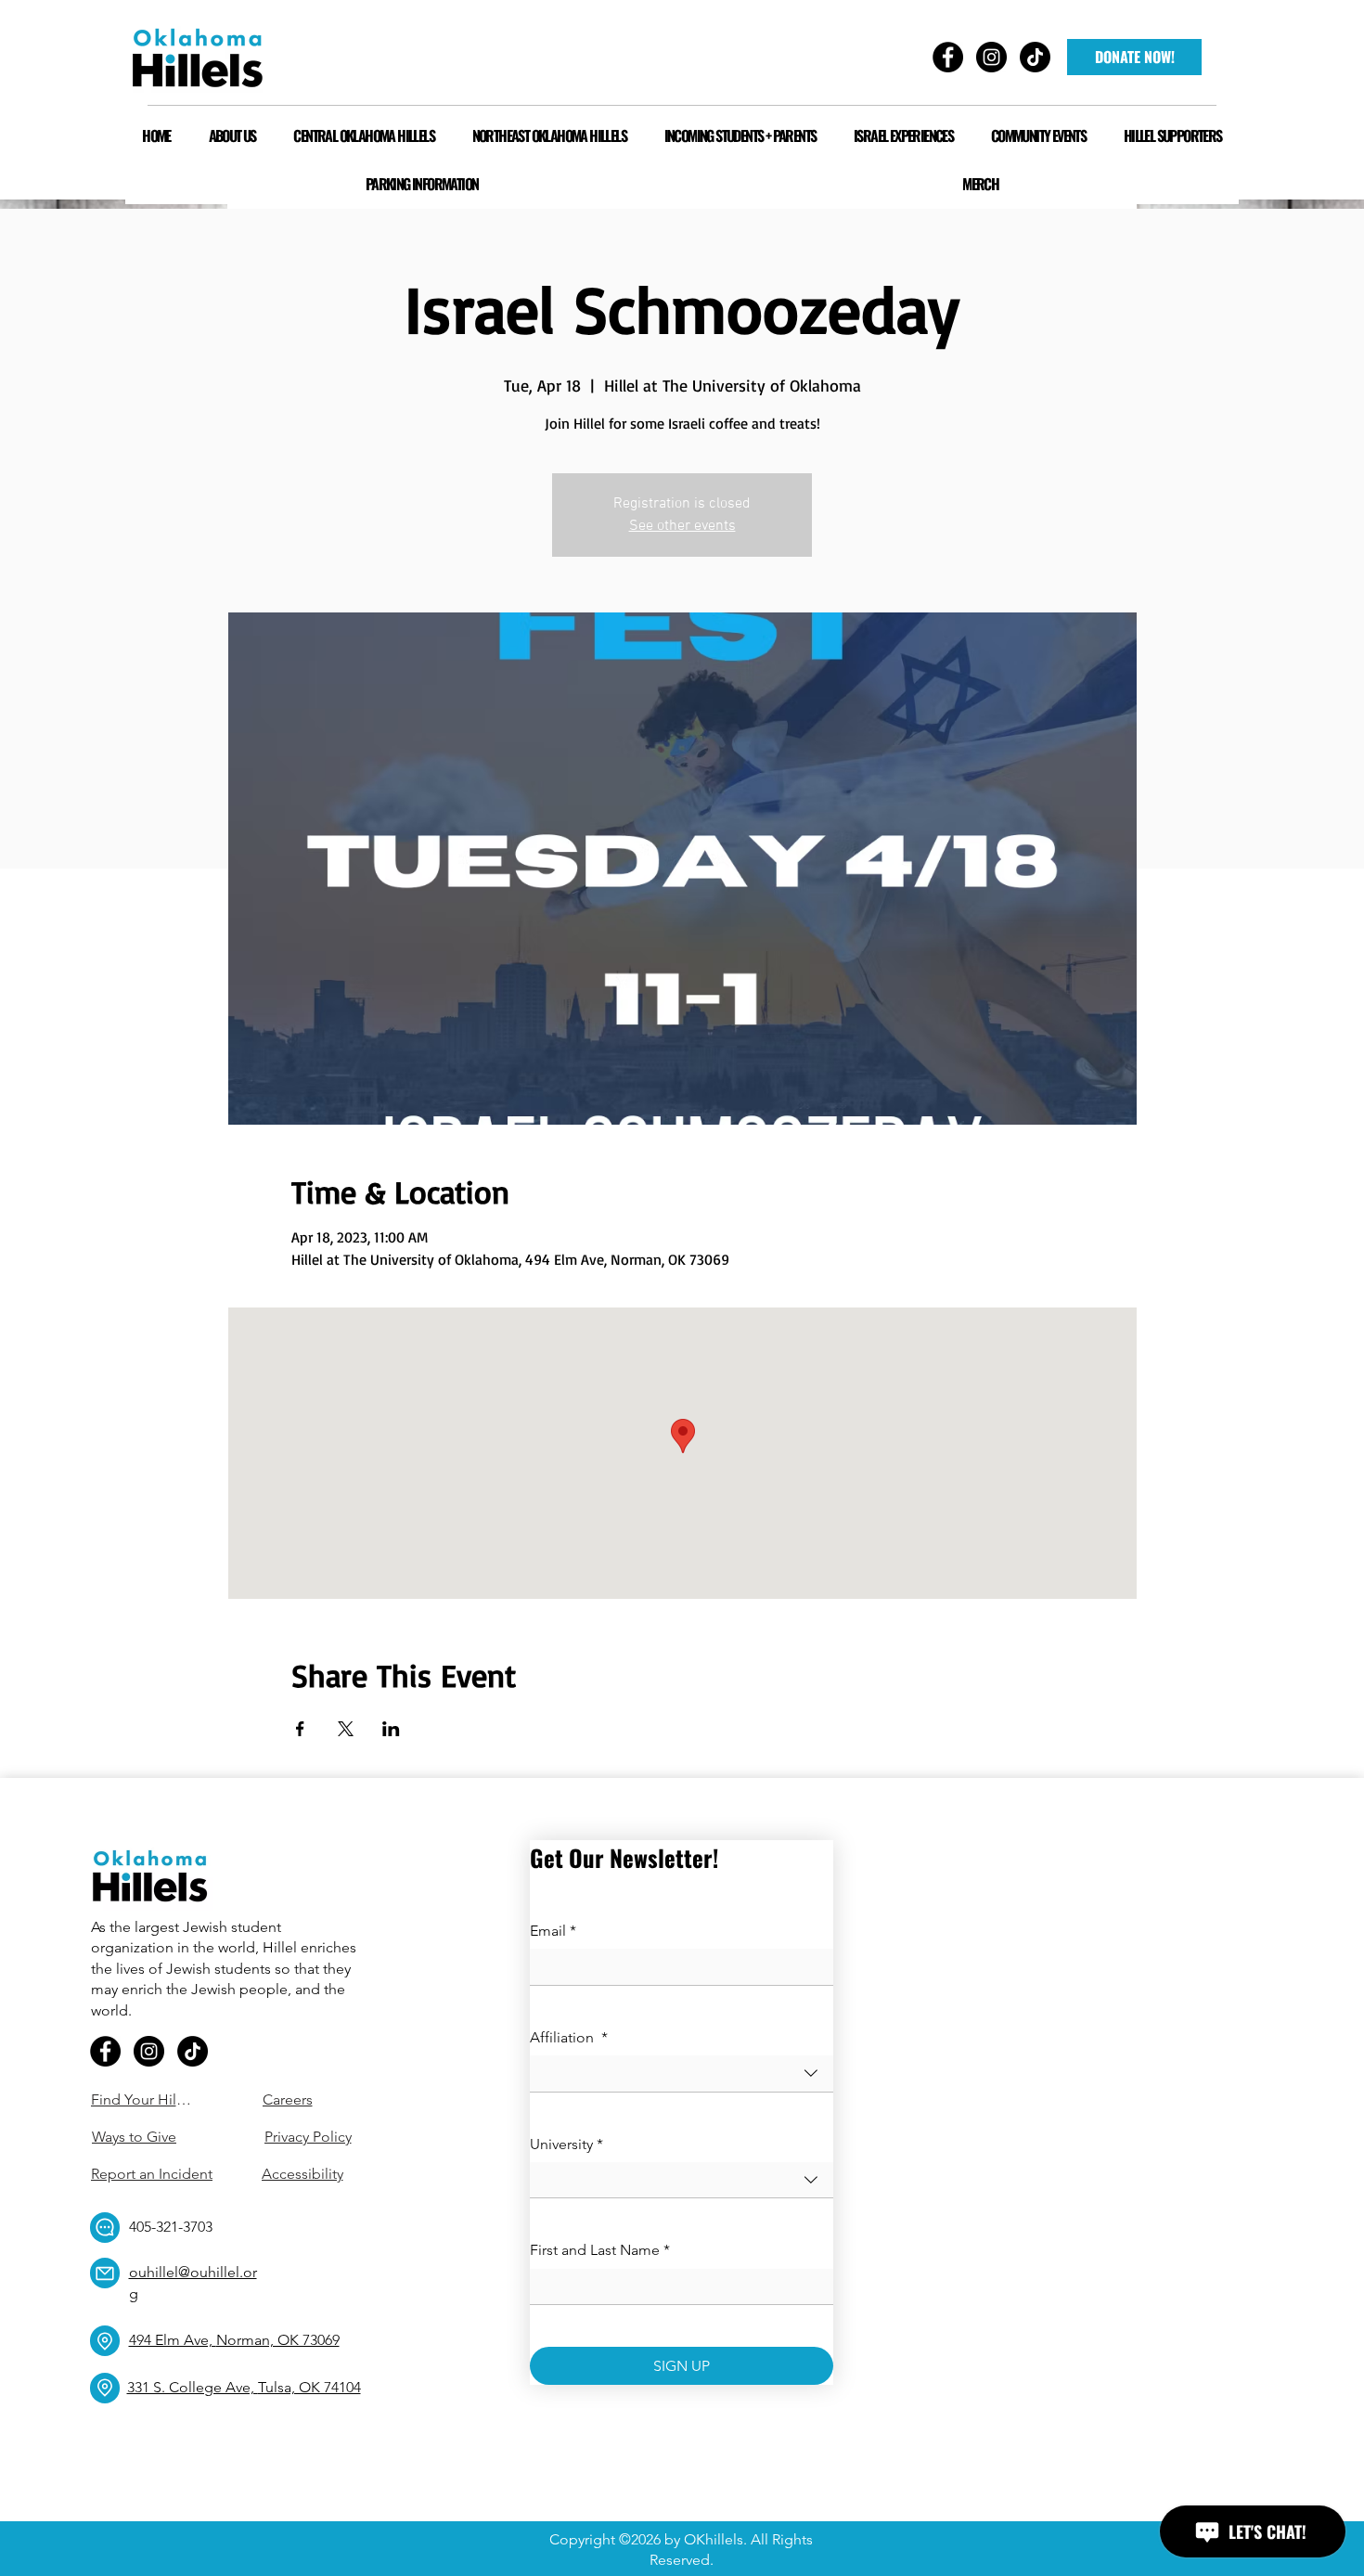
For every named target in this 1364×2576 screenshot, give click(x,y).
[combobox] (682, 2074)
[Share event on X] (346, 1729)
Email (553, 1931)
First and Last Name (600, 2250)
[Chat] (105, 2228)
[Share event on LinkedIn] (391, 1729)
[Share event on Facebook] (300, 1729)
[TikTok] (193, 2051)
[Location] (105, 2341)
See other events (682, 526)
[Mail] (105, 2273)
